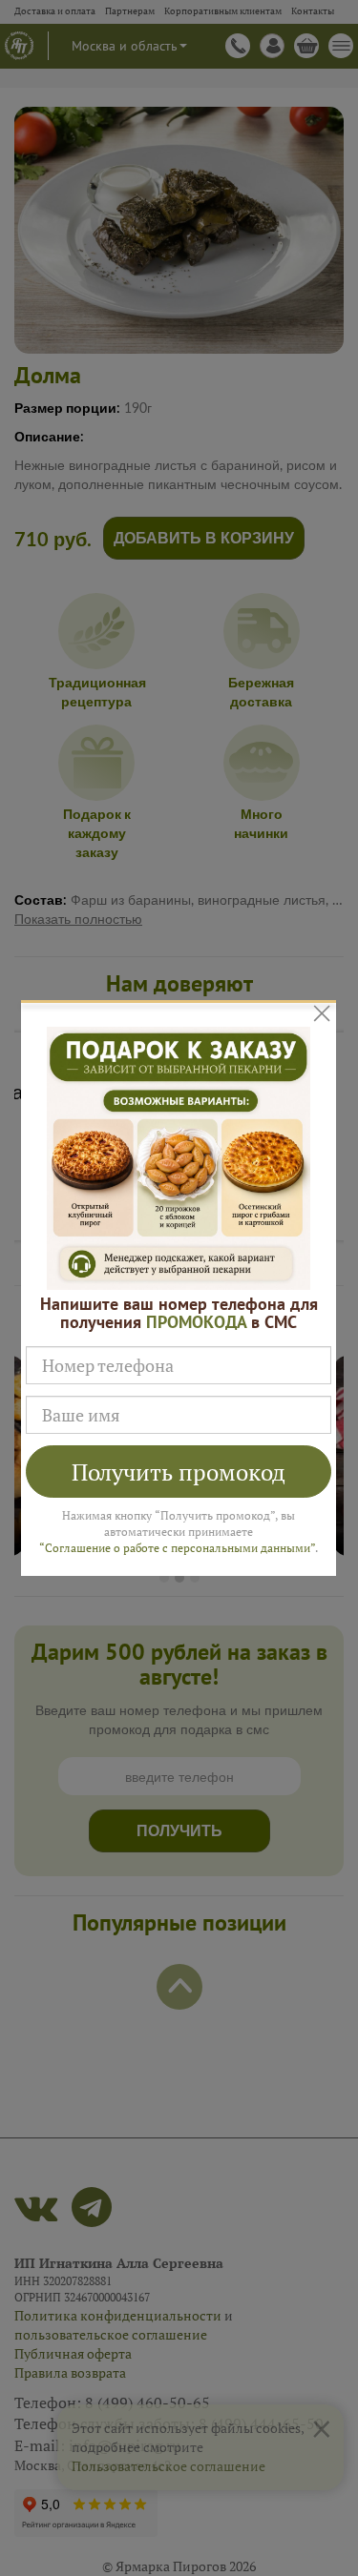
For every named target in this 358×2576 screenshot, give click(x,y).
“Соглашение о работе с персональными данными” (177, 1548)
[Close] (323, 1013)
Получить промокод (179, 1472)
